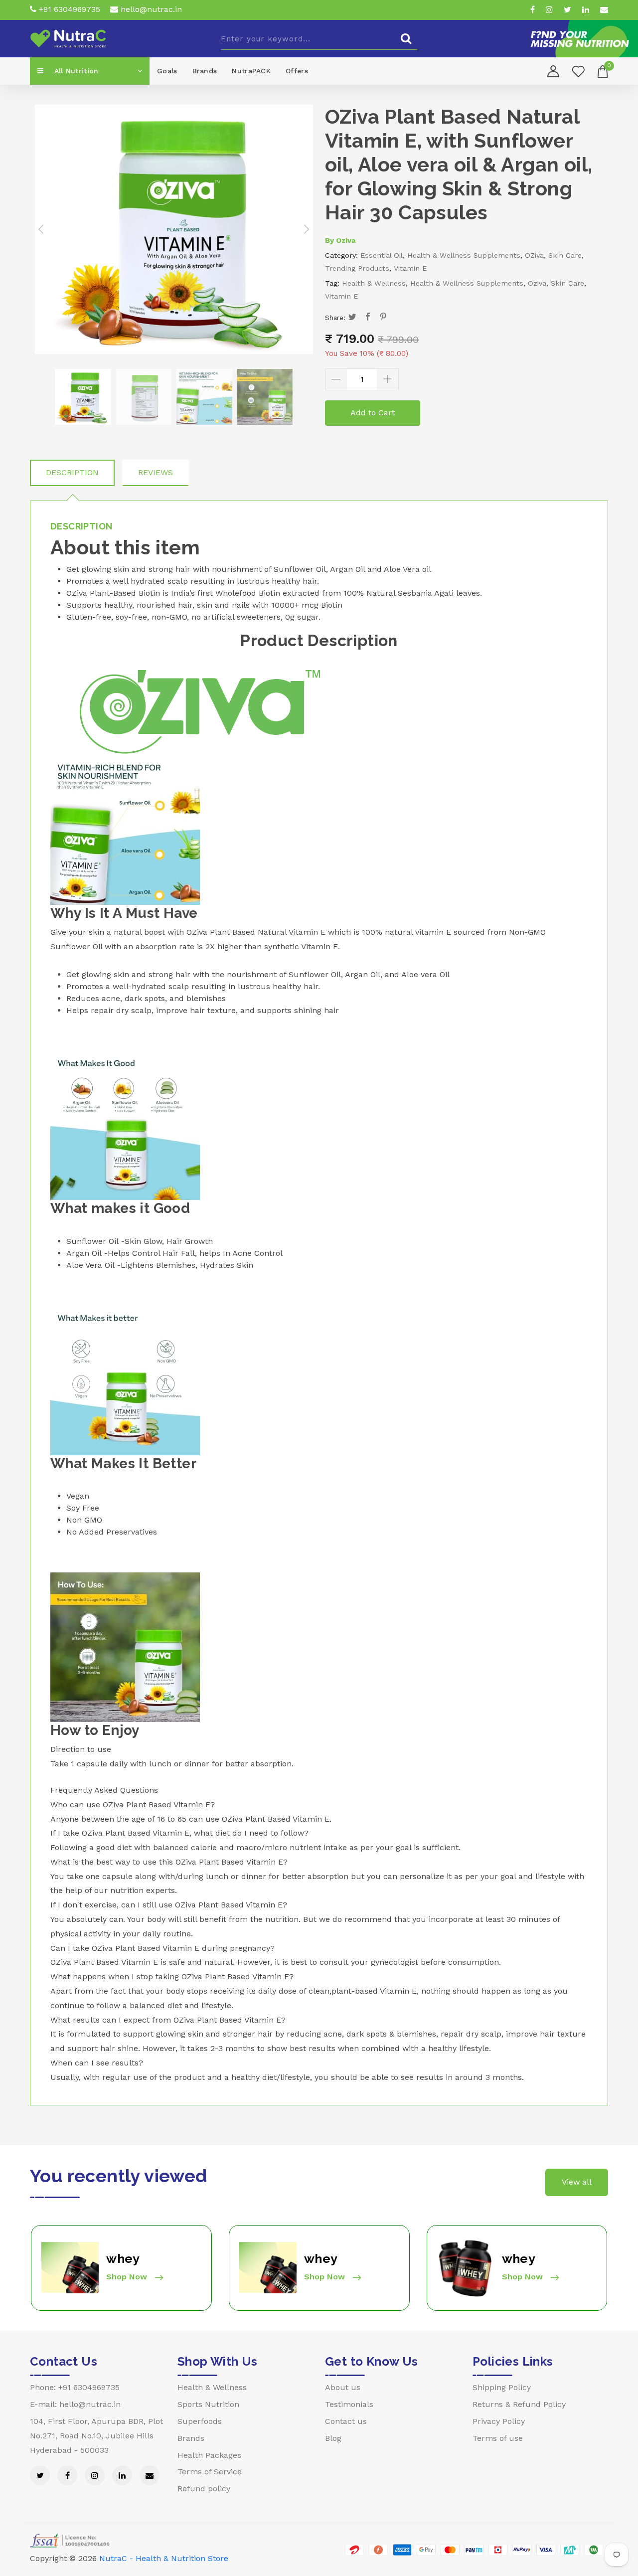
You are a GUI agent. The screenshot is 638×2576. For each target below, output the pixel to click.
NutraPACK (251, 71)
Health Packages (209, 2455)
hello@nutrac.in (150, 9)
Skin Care (565, 255)
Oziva (346, 240)
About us (343, 2387)
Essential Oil (382, 255)
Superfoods (200, 2421)
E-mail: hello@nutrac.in (75, 2404)
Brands (205, 71)
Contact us (346, 2421)
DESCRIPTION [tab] (72, 472)
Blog (333, 2438)
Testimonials (349, 2404)
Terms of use (498, 2438)
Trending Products (357, 268)
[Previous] (42, 229)
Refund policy (204, 2489)
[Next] (306, 229)
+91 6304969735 (68, 9)
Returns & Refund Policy (519, 2404)
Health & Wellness (374, 283)
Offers (297, 71)
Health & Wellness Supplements (464, 255)
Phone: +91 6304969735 (75, 2387)
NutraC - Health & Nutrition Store (164, 2558)
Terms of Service (210, 2472)
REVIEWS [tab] (156, 472)
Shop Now (128, 2277)
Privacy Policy (499, 2421)
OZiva (534, 255)
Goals (167, 71)
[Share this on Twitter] (353, 318)
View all (577, 2182)
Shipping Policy (502, 2387)
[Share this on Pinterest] (384, 318)
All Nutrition (75, 71)
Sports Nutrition (208, 2404)
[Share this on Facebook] (368, 318)
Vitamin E (410, 268)
